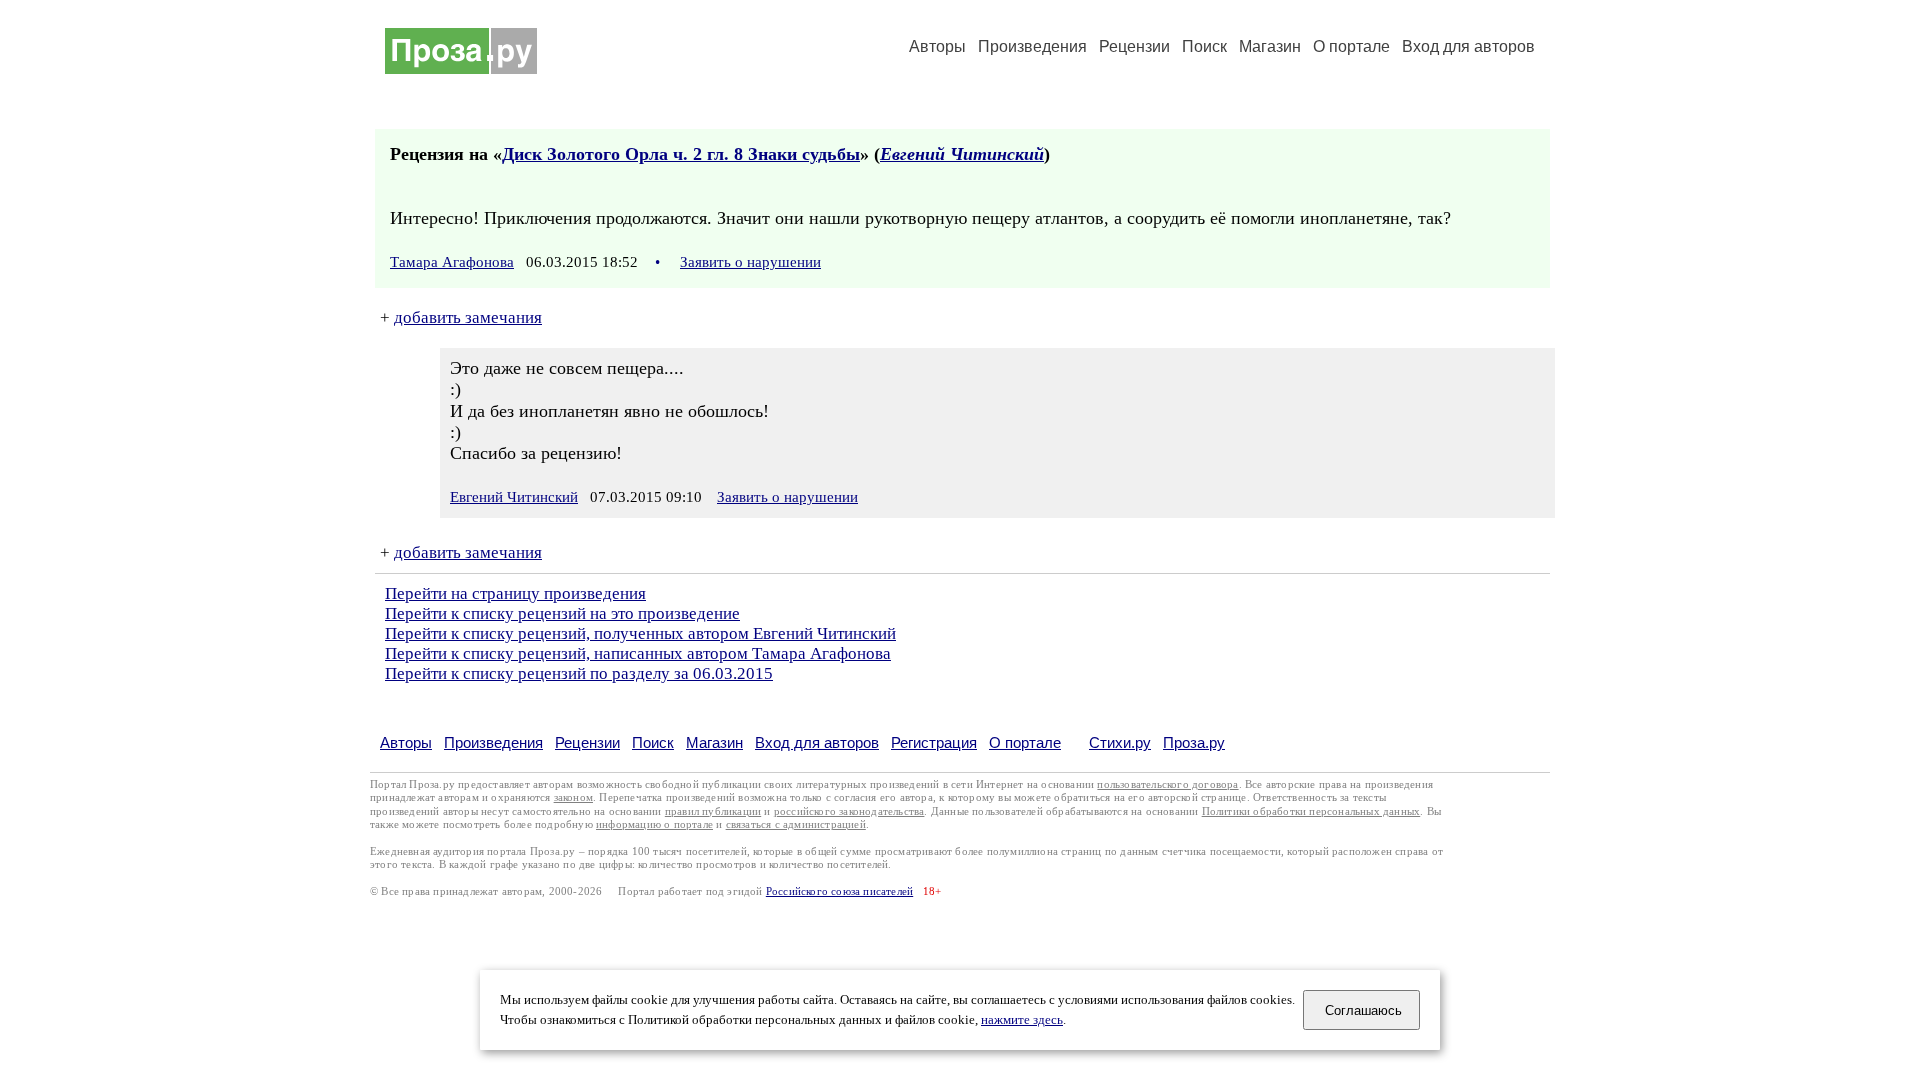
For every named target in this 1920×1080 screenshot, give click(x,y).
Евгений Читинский (962, 154)
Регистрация (934, 742)
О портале (1025, 742)
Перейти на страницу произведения (515, 593)
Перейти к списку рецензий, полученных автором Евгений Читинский (640, 633)
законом (573, 797)
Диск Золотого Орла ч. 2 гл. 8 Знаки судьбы (681, 154)
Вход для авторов (1468, 46)
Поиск (1204, 46)
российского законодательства (849, 811)
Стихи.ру (1120, 742)
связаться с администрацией (796, 824)
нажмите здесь (1022, 1020)
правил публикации (713, 811)
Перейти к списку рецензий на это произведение (562, 613)
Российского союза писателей (839, 891)
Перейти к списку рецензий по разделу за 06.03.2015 (579, 673)
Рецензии (1134, 46)
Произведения (1032, 46)
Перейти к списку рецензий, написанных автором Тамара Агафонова (638, 653)
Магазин (1270, 46)
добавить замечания (468, 317)
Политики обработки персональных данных (1311, 811)
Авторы (937, 46)
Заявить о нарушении (750, 262)
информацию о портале (654, 824)
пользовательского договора (1167, 784)
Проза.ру (1194, 742)
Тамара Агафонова (452, 262)
